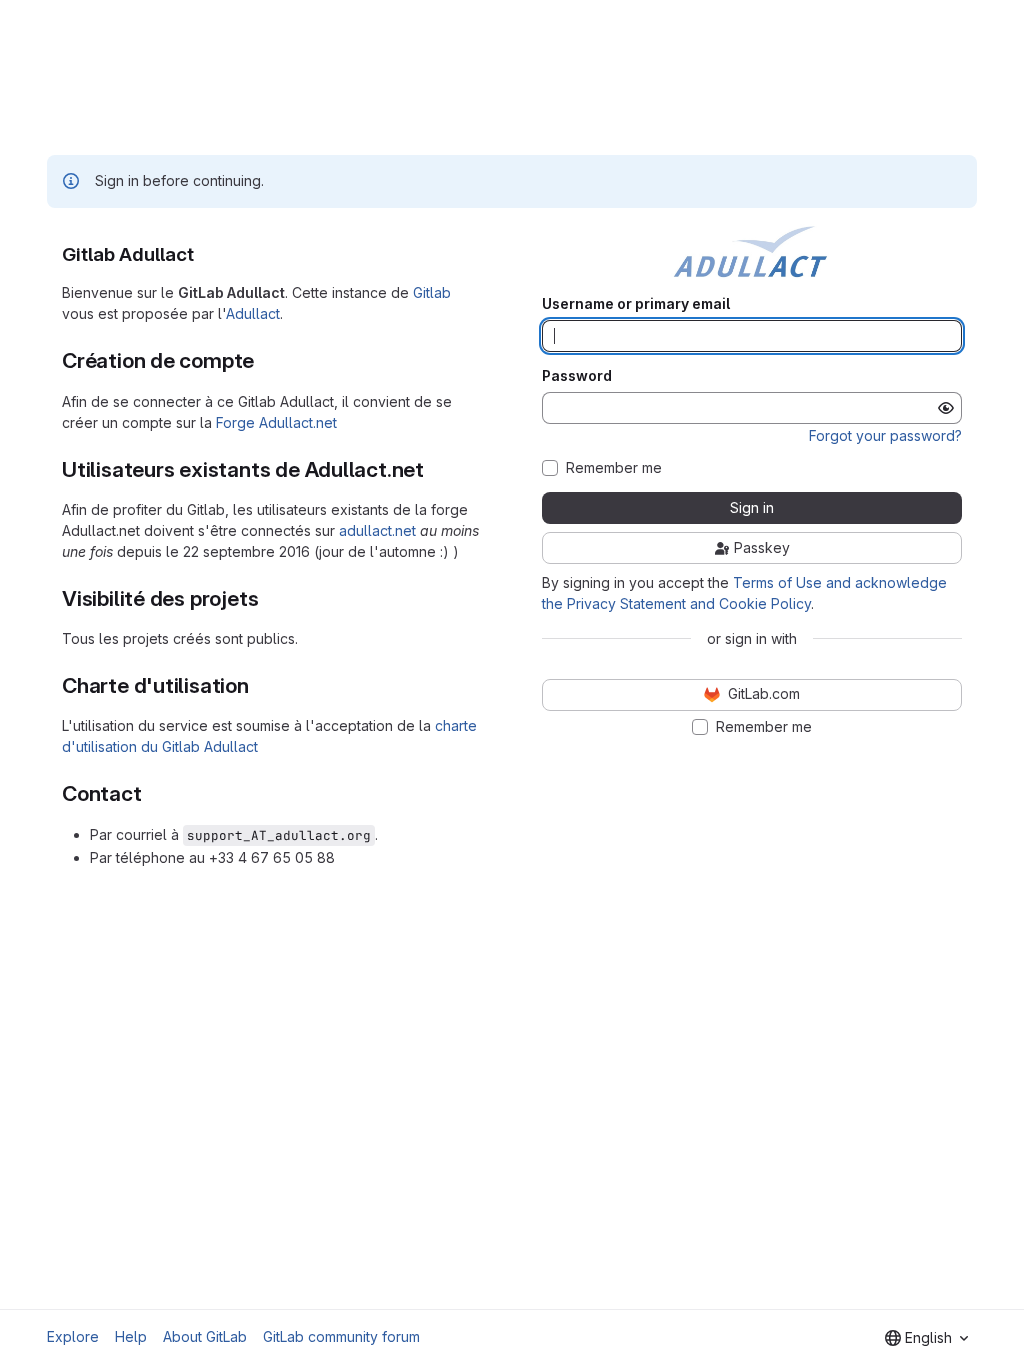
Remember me (614, 468)
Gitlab (432, 292)
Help (131, 1336)
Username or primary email (636, 304)
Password (577, 376)
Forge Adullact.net (276, 422)
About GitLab (205, 1336)
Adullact (253, 313)
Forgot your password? (885, 435)
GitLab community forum (341, 1336)
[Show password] (946, 408)
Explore (73, 1336)
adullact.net (377, 530)
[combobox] (926, 1338)
